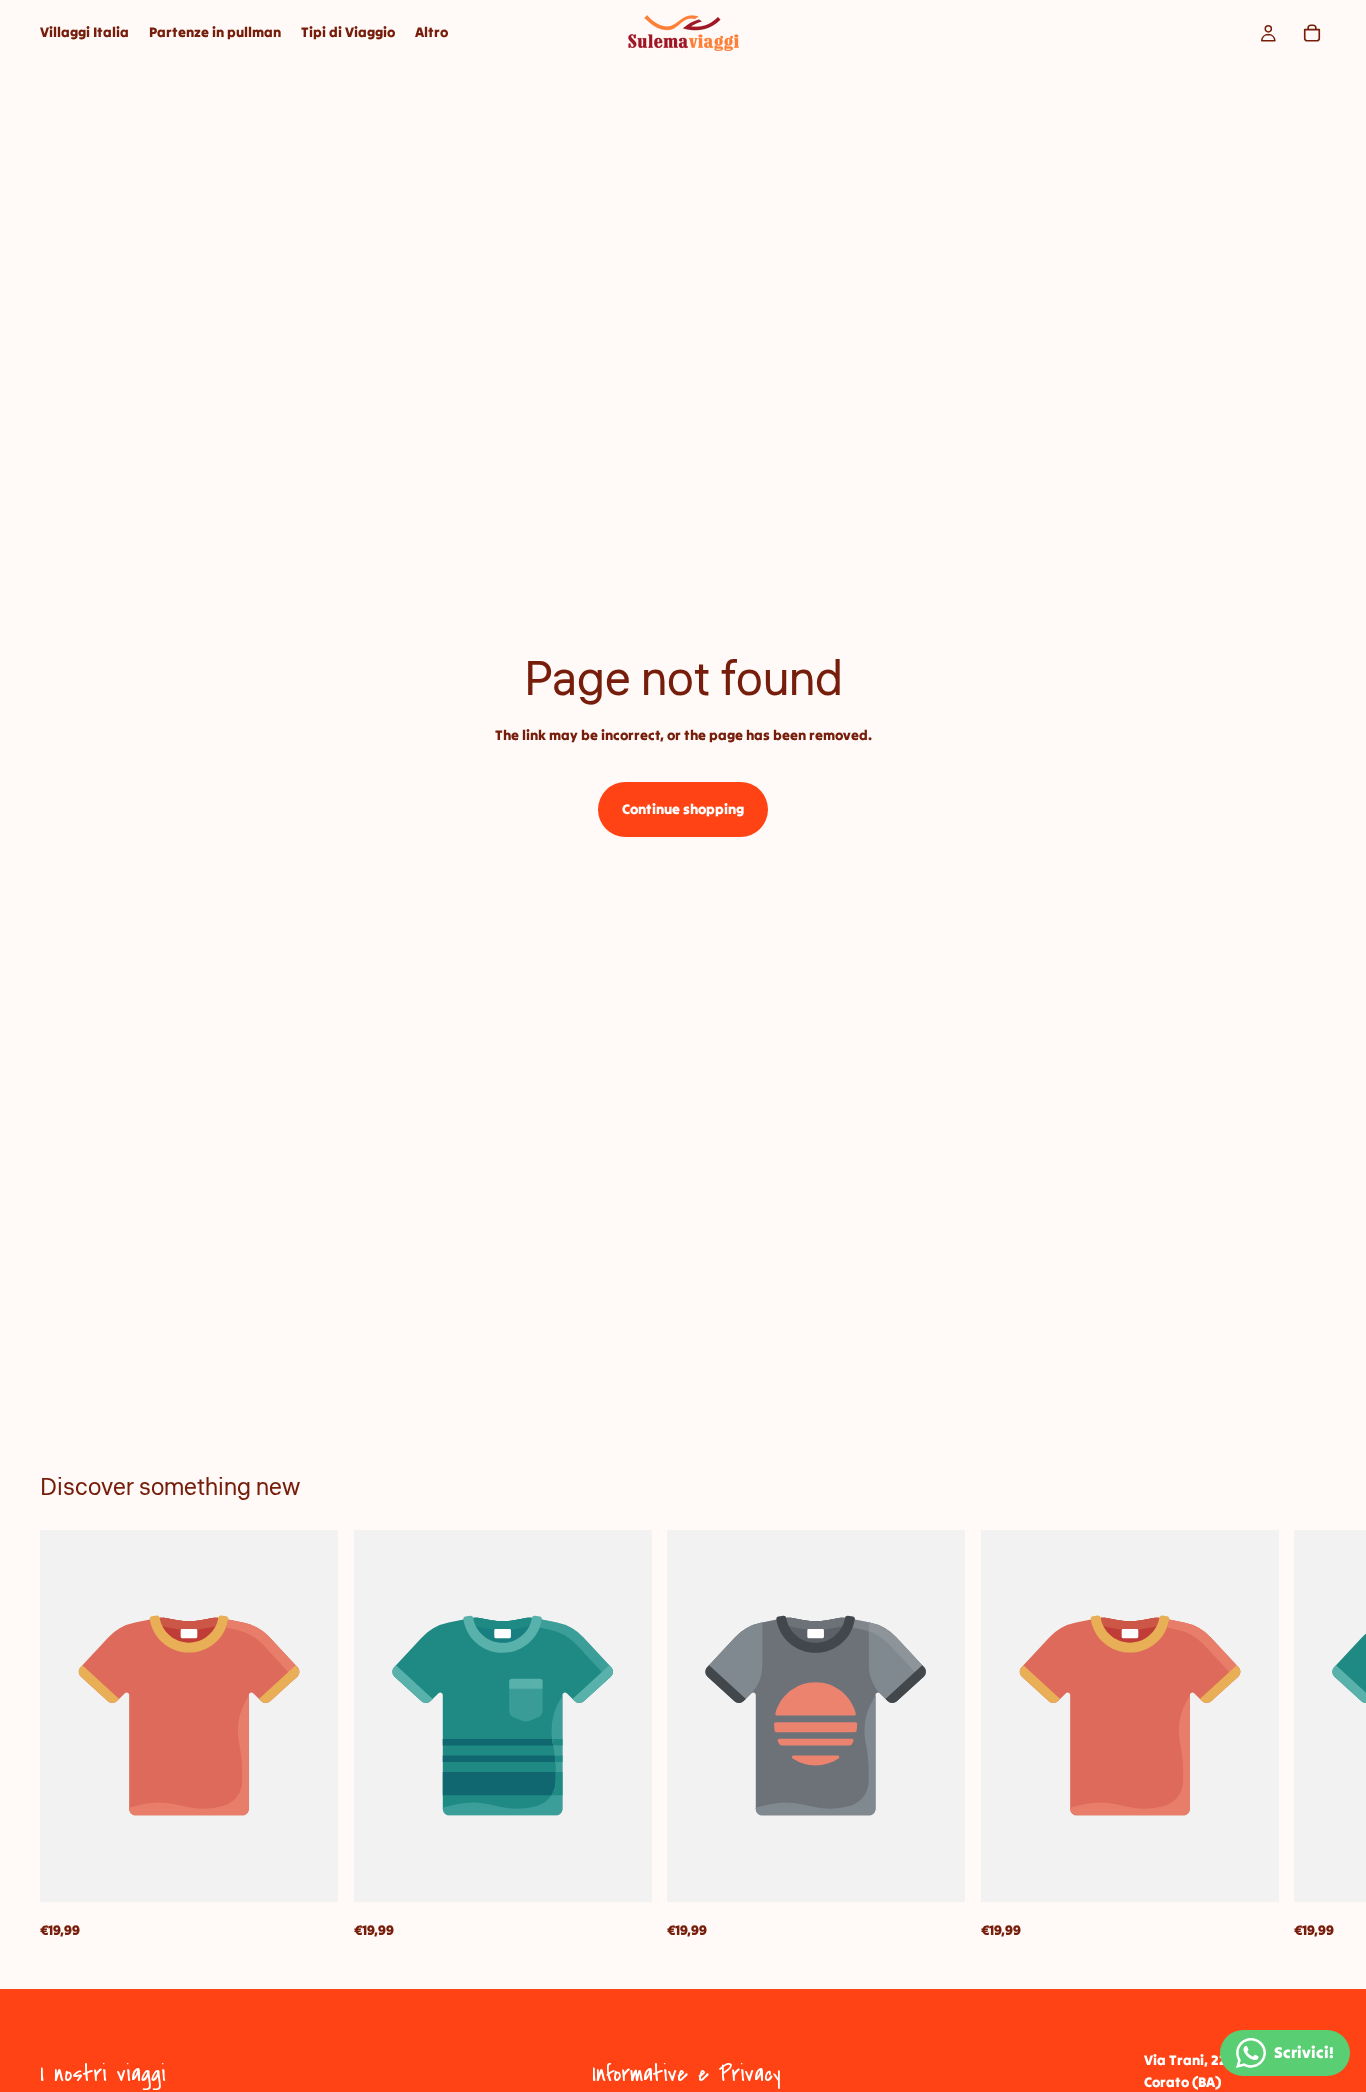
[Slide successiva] (1304, 1735)
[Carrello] (1312, 33)
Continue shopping (683, 809)
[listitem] (431, 33)
